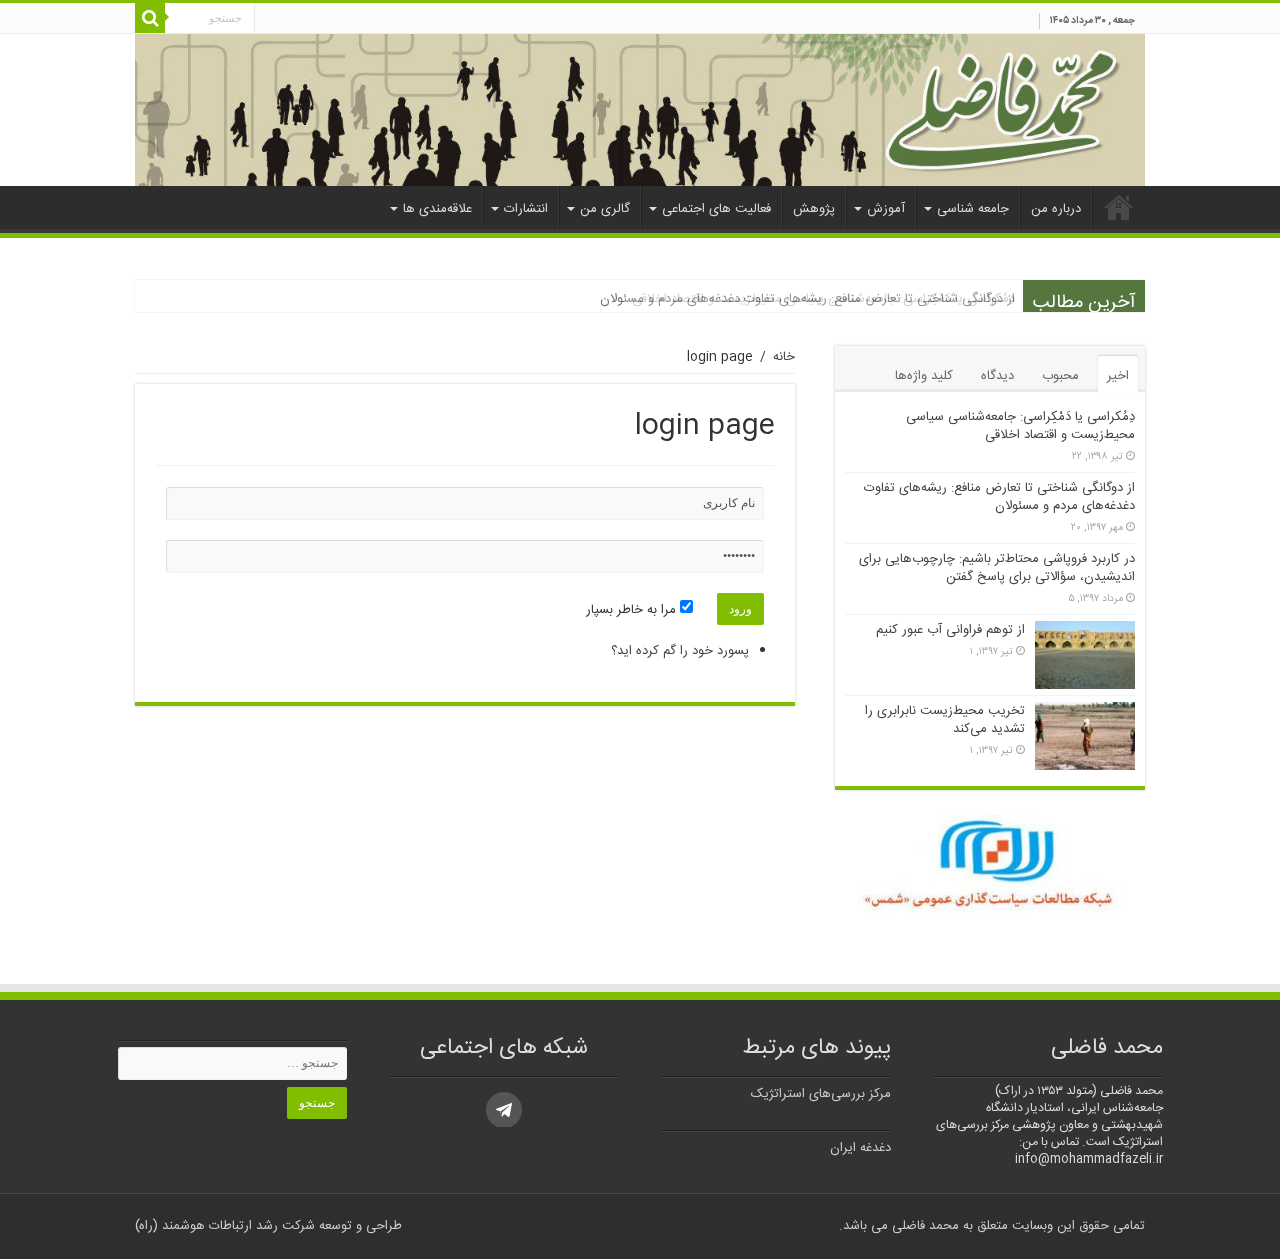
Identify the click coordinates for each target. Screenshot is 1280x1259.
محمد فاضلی (923, 1226)
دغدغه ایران (860, 1148)
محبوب (1060, 376)
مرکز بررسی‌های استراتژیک (821, 1094)
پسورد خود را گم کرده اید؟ (680, 651)
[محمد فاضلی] (640, 110)
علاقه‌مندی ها (437, 209)
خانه (1119, 207)
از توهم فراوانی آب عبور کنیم (950, 630)
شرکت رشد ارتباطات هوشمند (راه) (225, 1226)
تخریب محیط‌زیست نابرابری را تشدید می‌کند (945, 720)
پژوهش (814, 209)
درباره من (1056, 209)
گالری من (605, 209)
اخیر (1118, 376)
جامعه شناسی (973, 209)
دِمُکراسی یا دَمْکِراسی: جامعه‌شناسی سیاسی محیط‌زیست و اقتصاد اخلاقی (1020, 426)
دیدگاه (997, 376)
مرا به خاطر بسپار (633, 610)
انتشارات (526, 209)
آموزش (886, 209)
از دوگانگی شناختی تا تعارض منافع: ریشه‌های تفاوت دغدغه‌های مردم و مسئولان (807, 299)
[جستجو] (150, 18)
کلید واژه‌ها (924, 376)
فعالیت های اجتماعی (716, 209)
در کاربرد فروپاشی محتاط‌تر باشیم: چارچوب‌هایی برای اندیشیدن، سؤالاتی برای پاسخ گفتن (997, 568)
